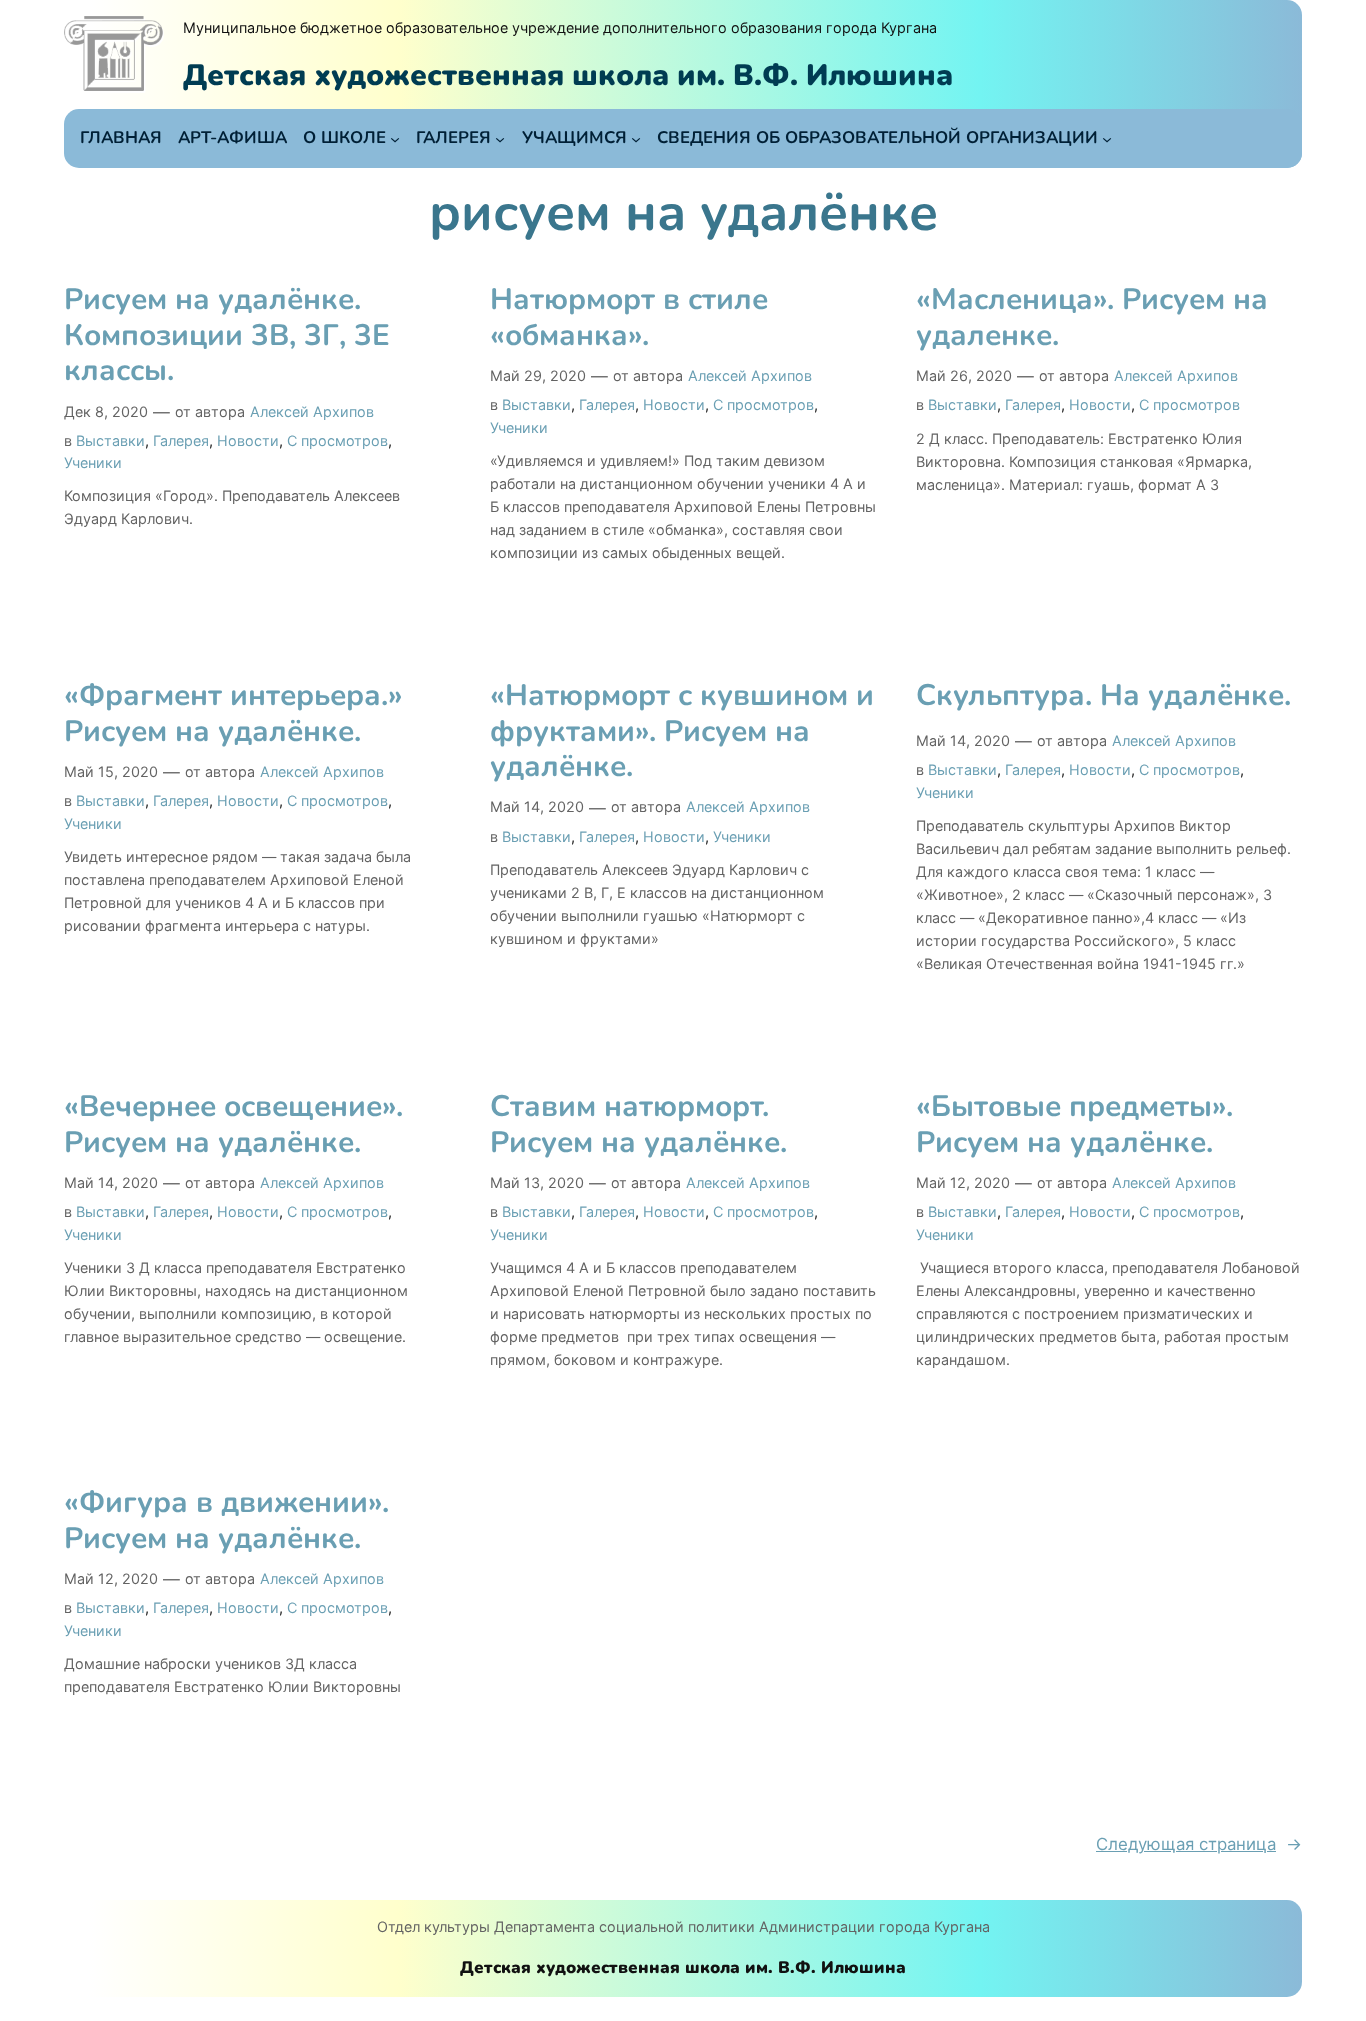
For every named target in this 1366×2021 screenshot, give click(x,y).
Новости (248, 440)
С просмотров (337, 440)
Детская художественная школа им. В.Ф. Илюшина (568, 75)
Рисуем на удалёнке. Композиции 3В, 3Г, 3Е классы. (227, 335)
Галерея (181, 440)
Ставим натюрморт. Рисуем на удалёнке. (638, 1124)
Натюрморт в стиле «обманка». (629, 317)
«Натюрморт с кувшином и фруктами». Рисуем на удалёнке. (682, 731)
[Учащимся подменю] (636, 138)
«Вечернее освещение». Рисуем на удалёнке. (233, 1124)
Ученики (93, 462)
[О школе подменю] (395, 138)
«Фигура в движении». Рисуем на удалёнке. (226, 1520)
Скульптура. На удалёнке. (1103, 696)
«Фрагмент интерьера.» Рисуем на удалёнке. (233, 713)
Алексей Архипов (312, 411)
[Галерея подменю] (500, 138)
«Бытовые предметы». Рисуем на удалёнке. (1074, 1124)
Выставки (110, 440)
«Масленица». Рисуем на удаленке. (1092, 317)
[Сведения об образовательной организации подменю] (1107, 138)
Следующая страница (1199, 1844)
